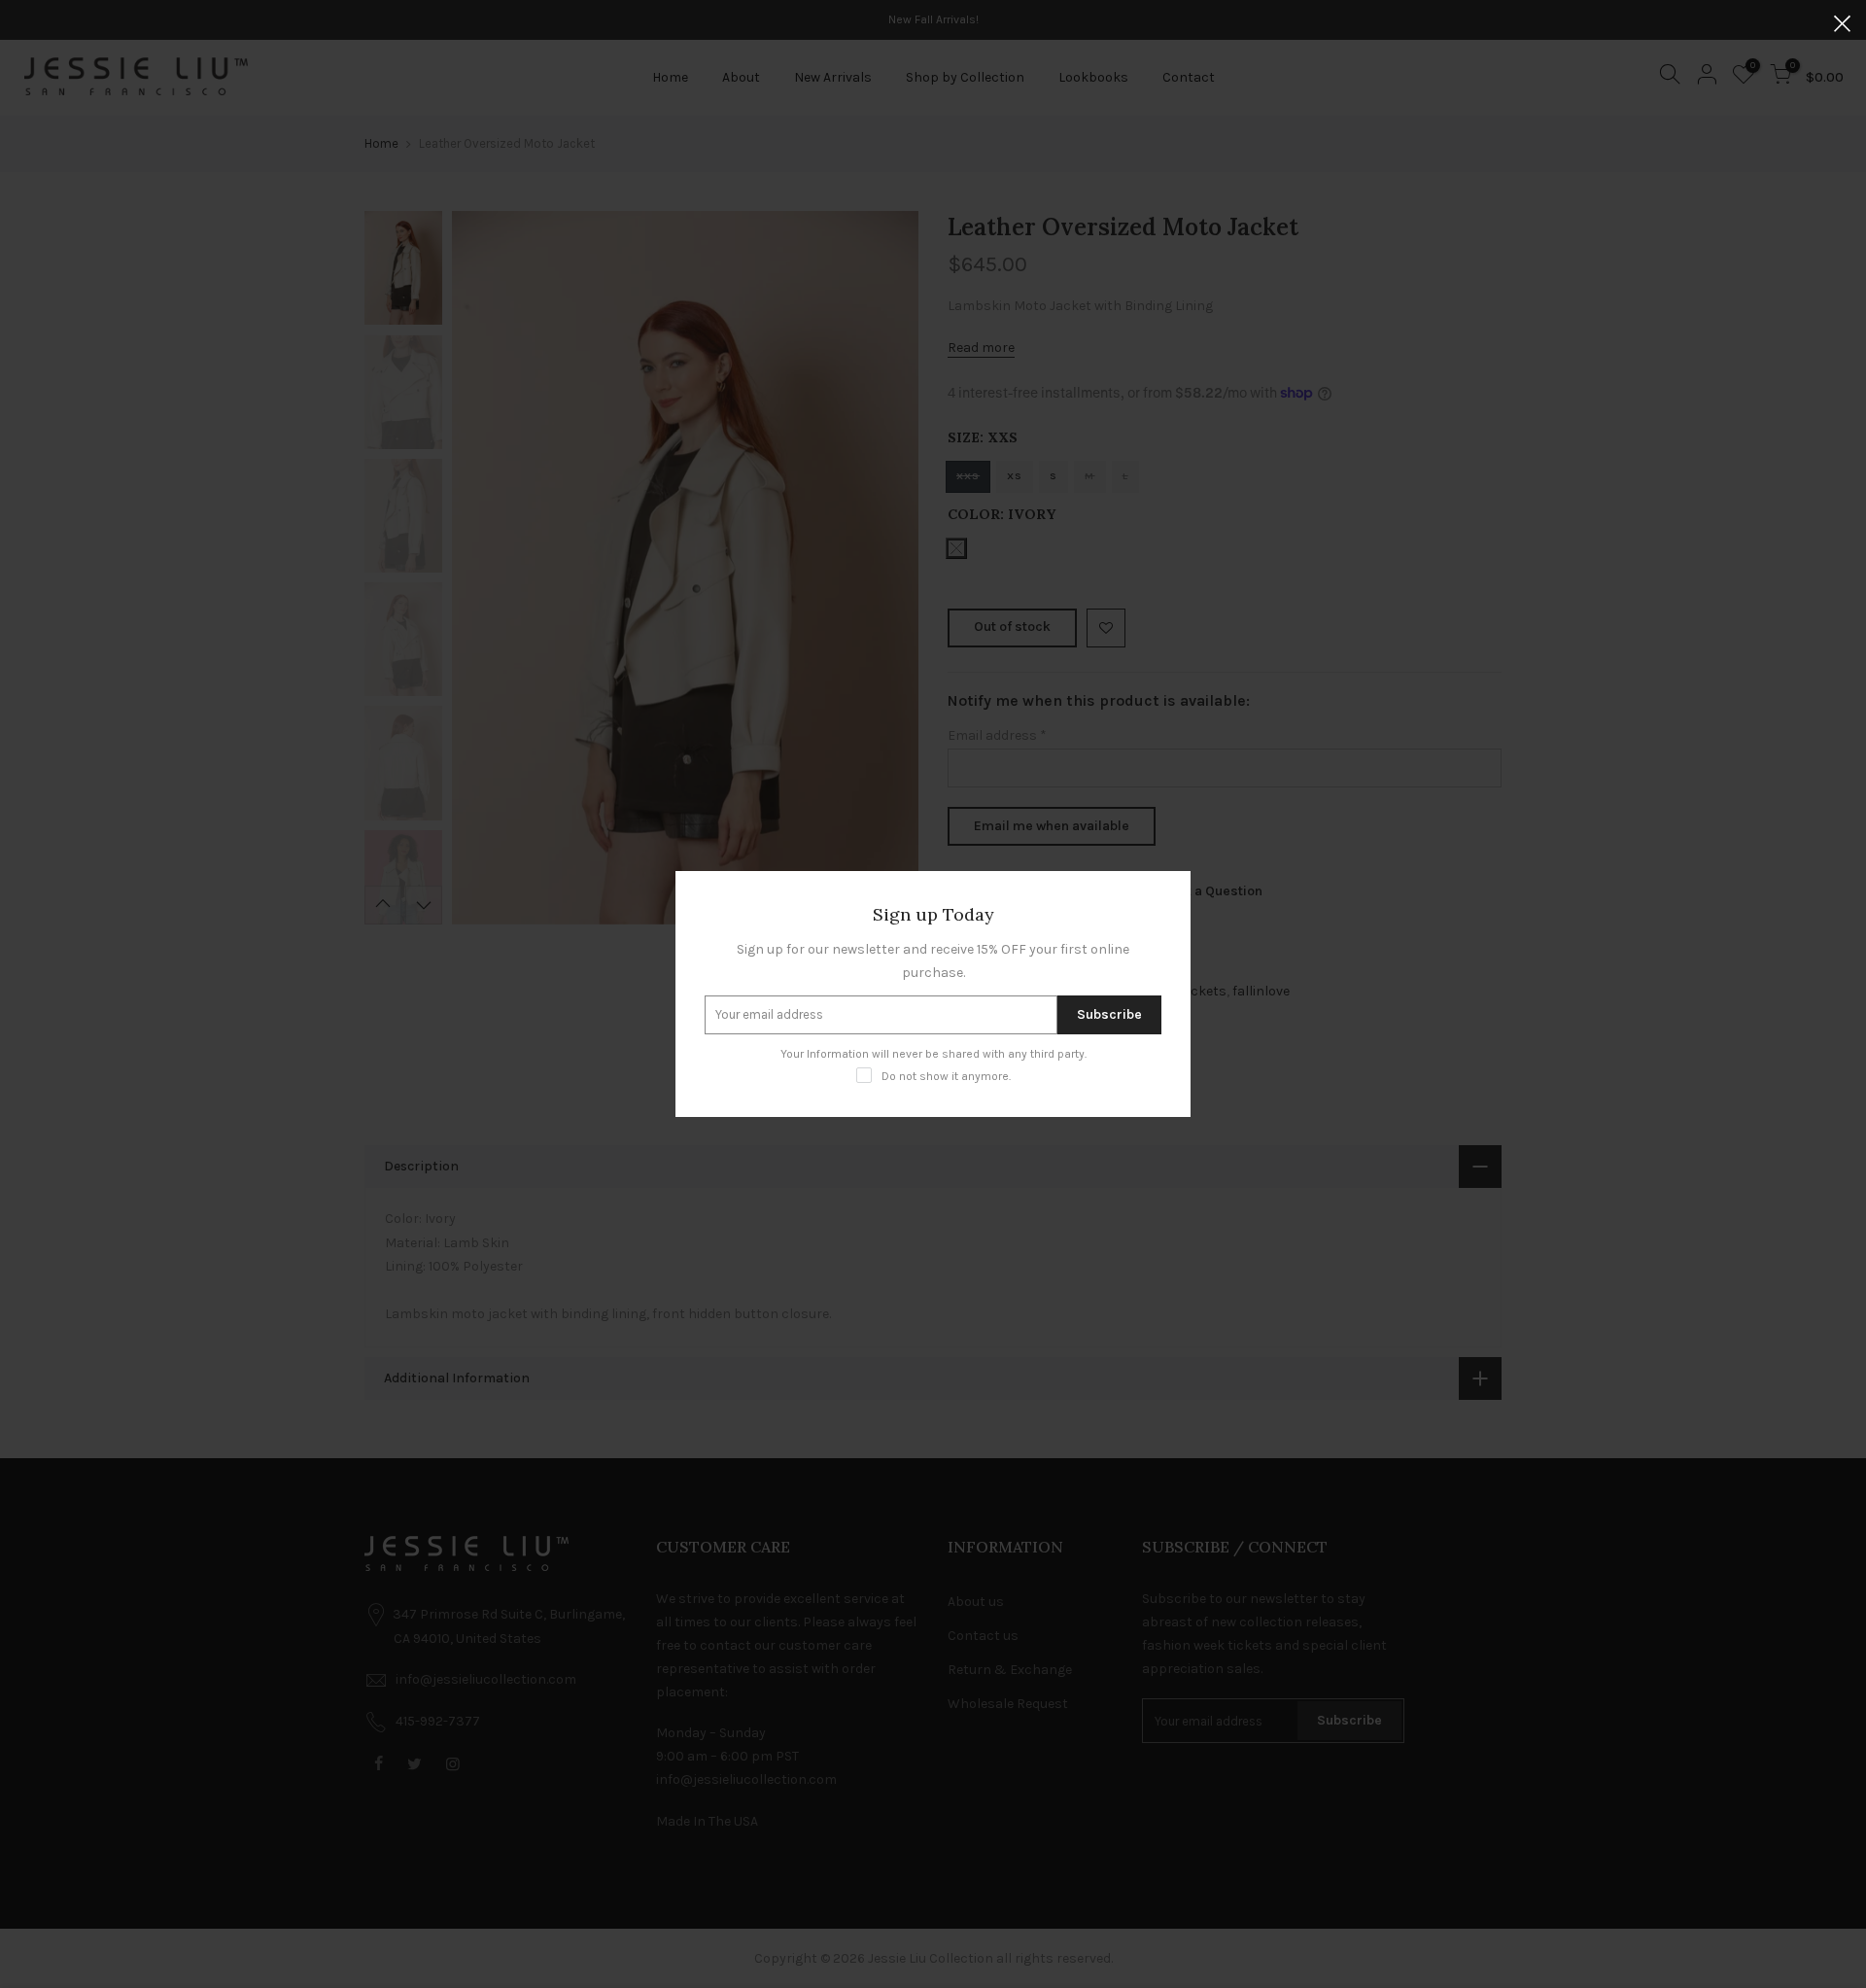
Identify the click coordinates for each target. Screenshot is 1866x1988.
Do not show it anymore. (946, 1076)
